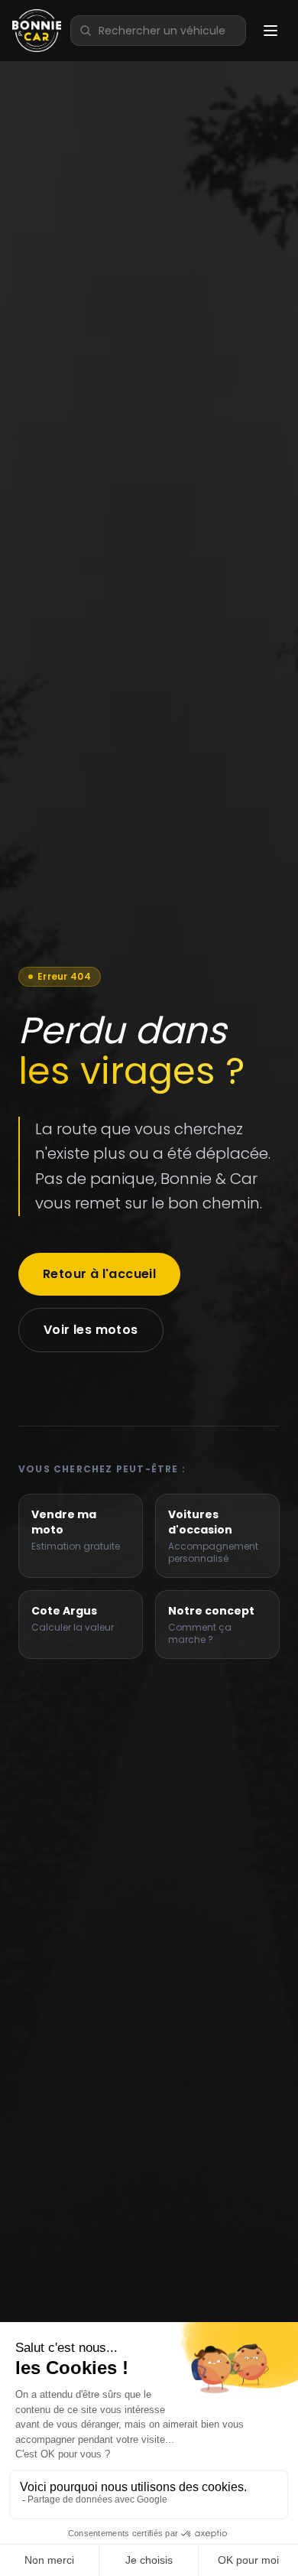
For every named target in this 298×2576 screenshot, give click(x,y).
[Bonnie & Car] (37, 31)
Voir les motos (91, 1330)
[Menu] (270, 31)
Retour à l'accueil (99, 1274)
